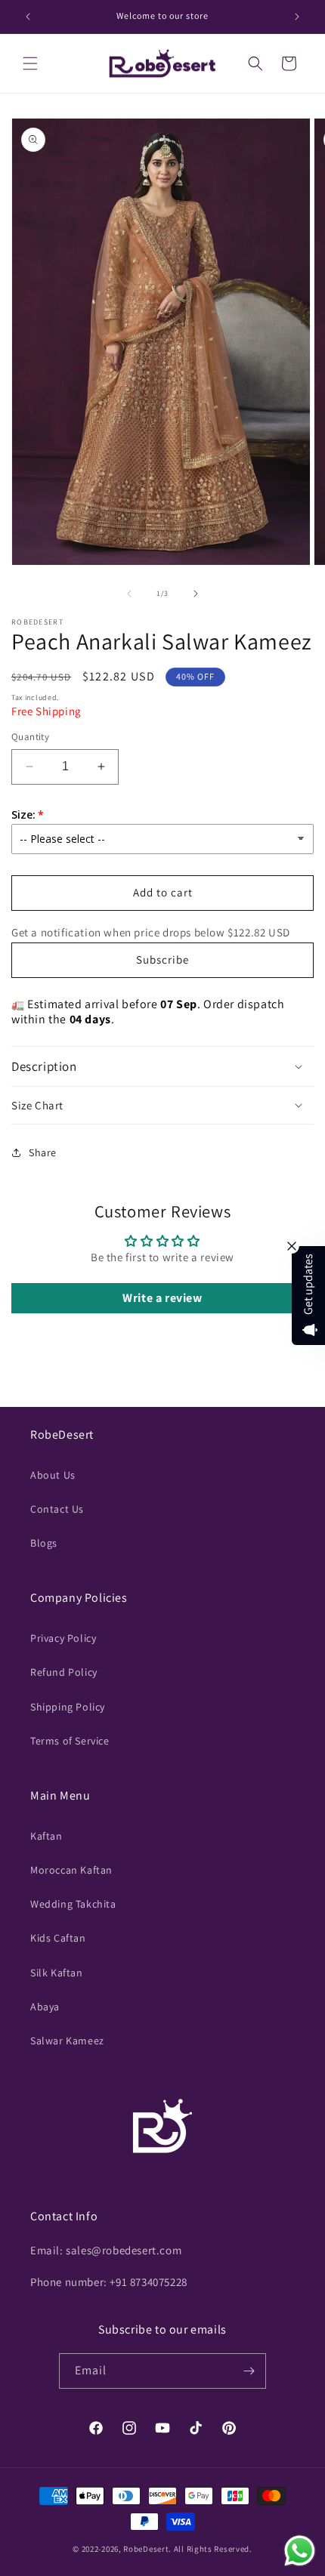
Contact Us (57, 1509)
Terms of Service (70, 1741)
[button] (30, 63)
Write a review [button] (162, 1298)
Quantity (30, 737)
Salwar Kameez (67, 2041)
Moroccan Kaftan (71, 1870)
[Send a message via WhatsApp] (300, 2551)
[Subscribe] (249, 2371)
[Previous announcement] (28, 17)
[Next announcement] (297, 17)
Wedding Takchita (73, 1904)
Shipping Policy (68, 1707)
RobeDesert (146, 2549)
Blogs (44, 1543)
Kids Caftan (58, 1938)
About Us (53, 1475)
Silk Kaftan (57, 1973)
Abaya (45, 2007)
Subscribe (162, 959)
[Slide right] (196, 594)
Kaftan (46, 1836)
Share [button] (43, 1152)
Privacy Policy (63, 1638)
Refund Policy (64, 1672)
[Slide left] (129, 594)
